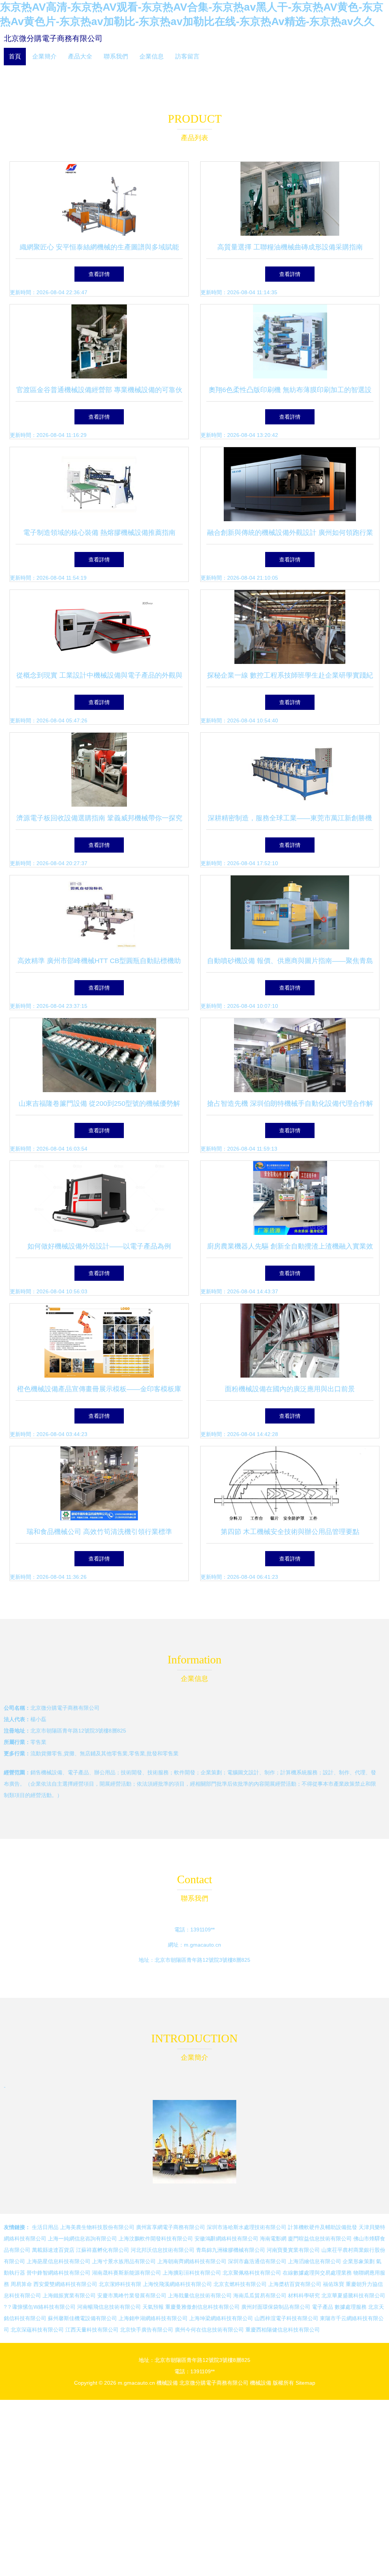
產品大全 (80, 56)
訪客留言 (187, 56)
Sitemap (305, 2383)
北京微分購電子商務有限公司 (53, 38)
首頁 (15, 56)
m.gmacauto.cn (202, 1945)
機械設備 (167, 2383)
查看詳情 (99, 274)
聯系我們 (116, 56)
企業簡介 (44, 56)
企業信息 (152, 56)
